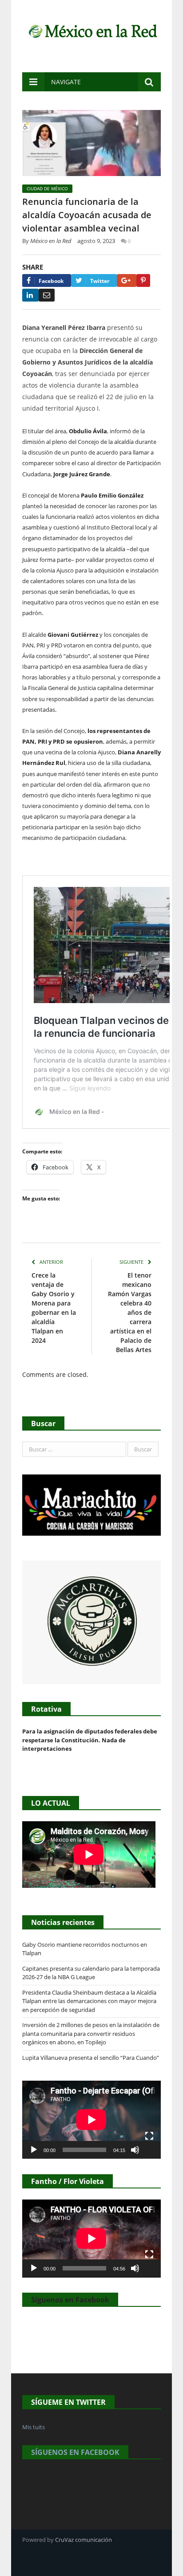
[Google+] (127, 280)
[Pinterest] (143, 280)
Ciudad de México (47, 188)
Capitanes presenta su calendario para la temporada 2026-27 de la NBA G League (91, 1973)
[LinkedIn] (30, 295)
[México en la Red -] (91, 30)
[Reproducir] (34, 2150)
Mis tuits (34, 2427)
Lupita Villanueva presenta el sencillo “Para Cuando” (91, 2058)
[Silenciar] (135, 2150)
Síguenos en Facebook (70, 2300)
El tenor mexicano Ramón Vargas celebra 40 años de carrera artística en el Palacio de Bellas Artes (130, 1312)
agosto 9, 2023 (96, 241)
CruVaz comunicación (84, 2540)
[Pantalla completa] (149, 2136)
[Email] (47, 295)
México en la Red (51, 241)
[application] (91, 2120)
